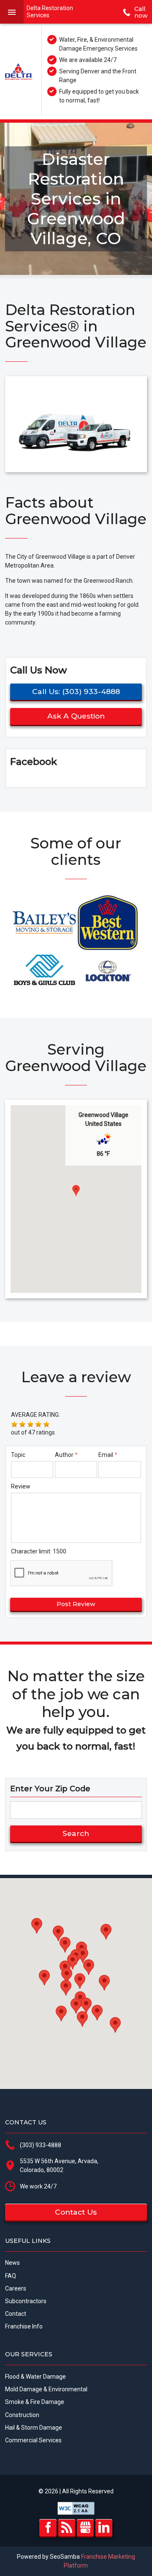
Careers (16, 2288)
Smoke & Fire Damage (35, 2402)
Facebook (48, 2528)
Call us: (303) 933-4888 (76, 691)
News (12, 2263)
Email (106, 1455)
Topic (18, 1455)
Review (21, 1486)
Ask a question (76, 716)
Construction (22, 2415)
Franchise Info (24, 2326)
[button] (76, 1192)
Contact (16, 2314)
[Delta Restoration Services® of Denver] (19, 71)
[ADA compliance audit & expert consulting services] (76, 2508)
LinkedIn (104, 2528)
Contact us (76, 2212)
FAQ (11, 2276)
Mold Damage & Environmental (46, 2389)
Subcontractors (26, 2301)
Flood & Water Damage (35, 2377)
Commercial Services (33, 2440)
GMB (85, 2528)
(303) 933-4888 (41, 2145)
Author (64, 1455)
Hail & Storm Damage (34, 2428)
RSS (67, 2528)
